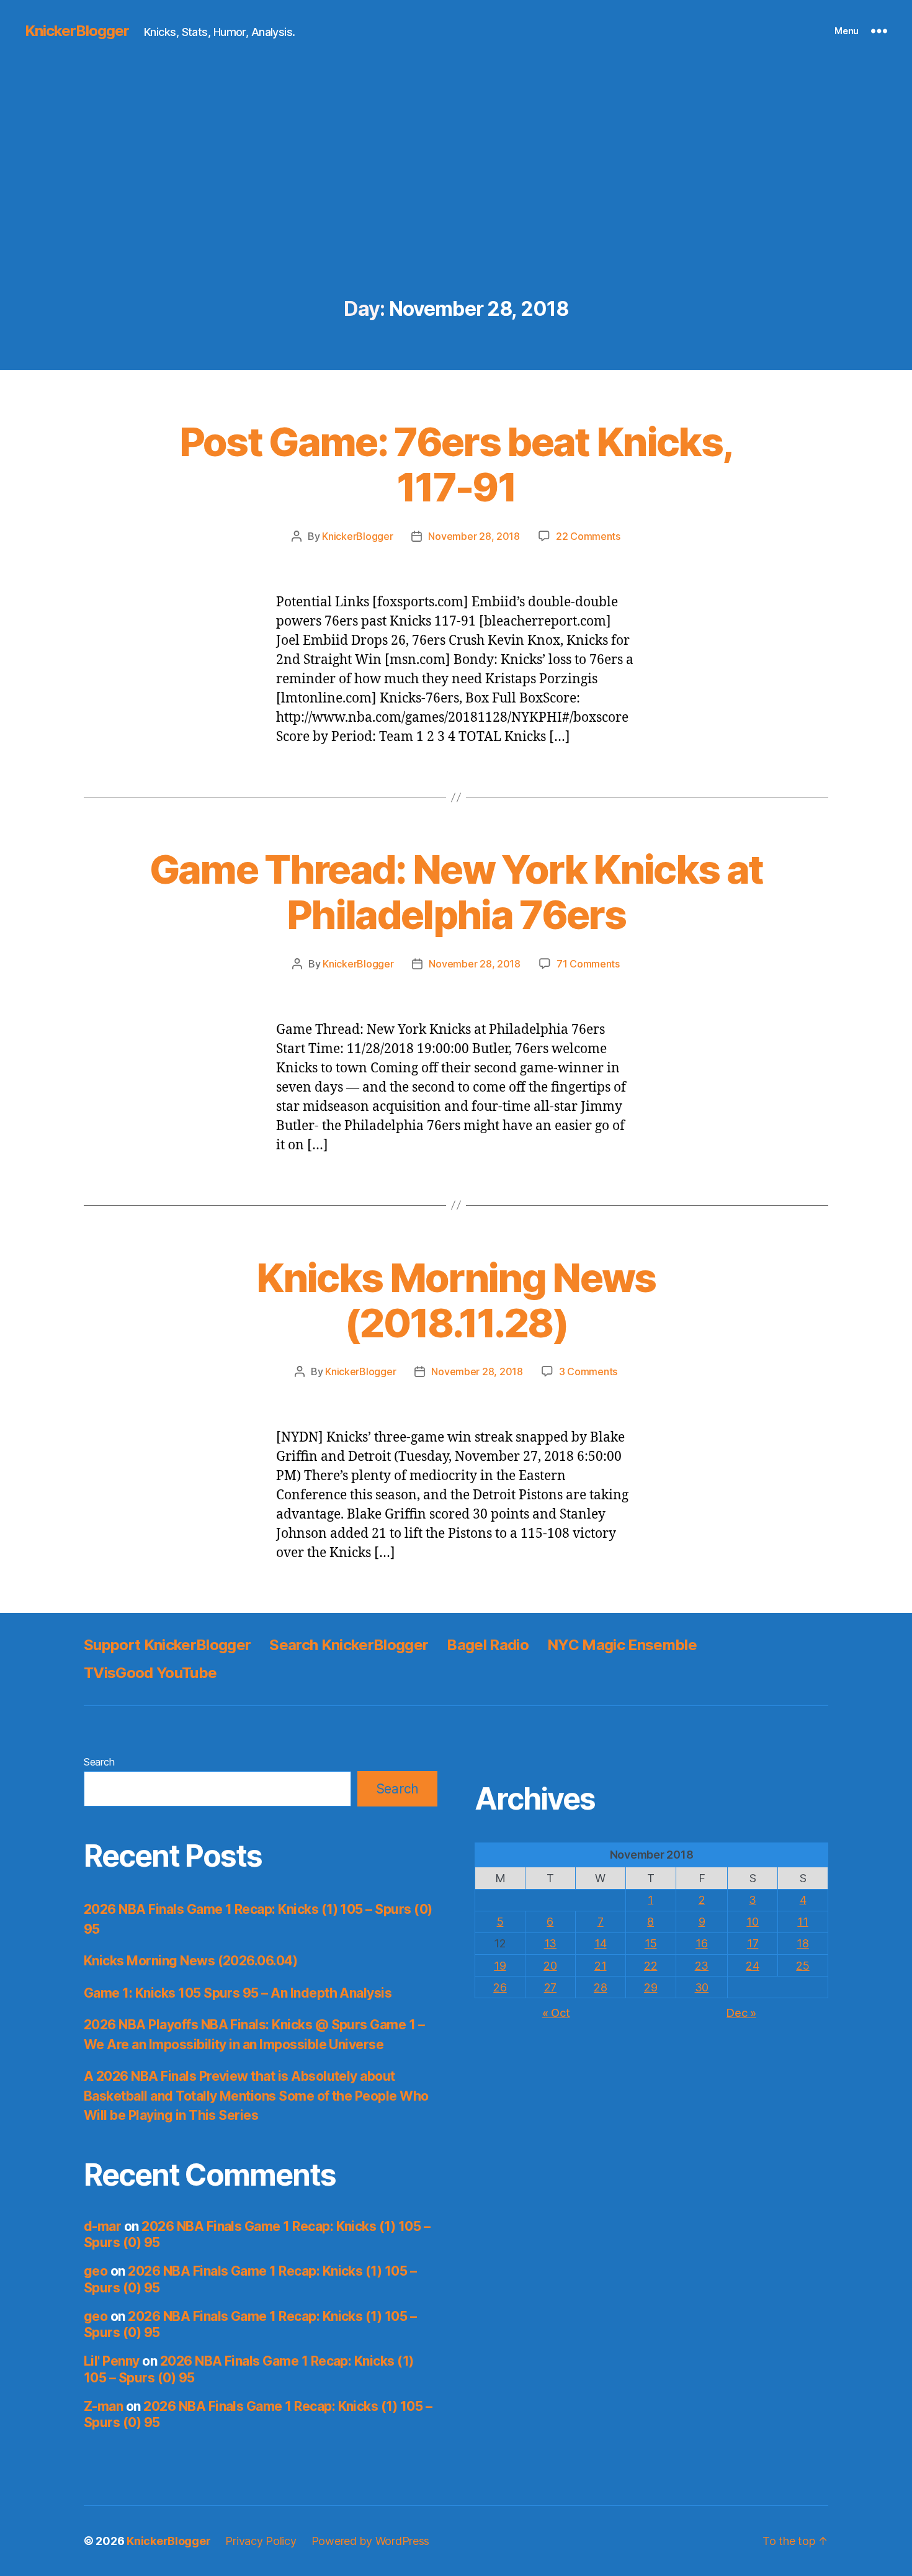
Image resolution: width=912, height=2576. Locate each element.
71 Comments (588, 964)
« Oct (556, 2013)
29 (650, 1987)
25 (802, 1966)
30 (702, 1987)
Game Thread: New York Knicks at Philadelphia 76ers (456, 892)
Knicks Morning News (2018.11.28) (456, 1300)
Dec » (741, 2013)
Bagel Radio (488, 1645)
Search (99, 1762)
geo (96, 2271)
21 (600, 1966)
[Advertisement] (456, 205)
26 (500, 1987)
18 (802, 1943)
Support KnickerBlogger (167, 1645)
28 (600, 1987)
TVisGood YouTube (150, 1673)
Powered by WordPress (371, 2541)
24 (752, 1966)
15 (650, 1943)
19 (500, 1966)
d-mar (102, 2226)
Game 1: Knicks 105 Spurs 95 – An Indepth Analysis (238, 1993)
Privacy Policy (261, 2541)
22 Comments (588, 536)
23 (702, 1966)
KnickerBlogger (77, 31)
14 (600, 1943)
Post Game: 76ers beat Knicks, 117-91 (456, 464)
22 (650, 1966)
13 (550, 1943)
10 (752, 1922)
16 (701, 1943)
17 (753, 1943)
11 (802, 1922)
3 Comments (588, 1371)
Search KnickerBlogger (349, 1645)
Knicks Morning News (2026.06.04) (190, 1961)
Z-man (103, 2406)
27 (550, 1987)
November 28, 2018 (474, 536)
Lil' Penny (112, 2361)
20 (550, 1966)
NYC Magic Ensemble (622, 1645)
